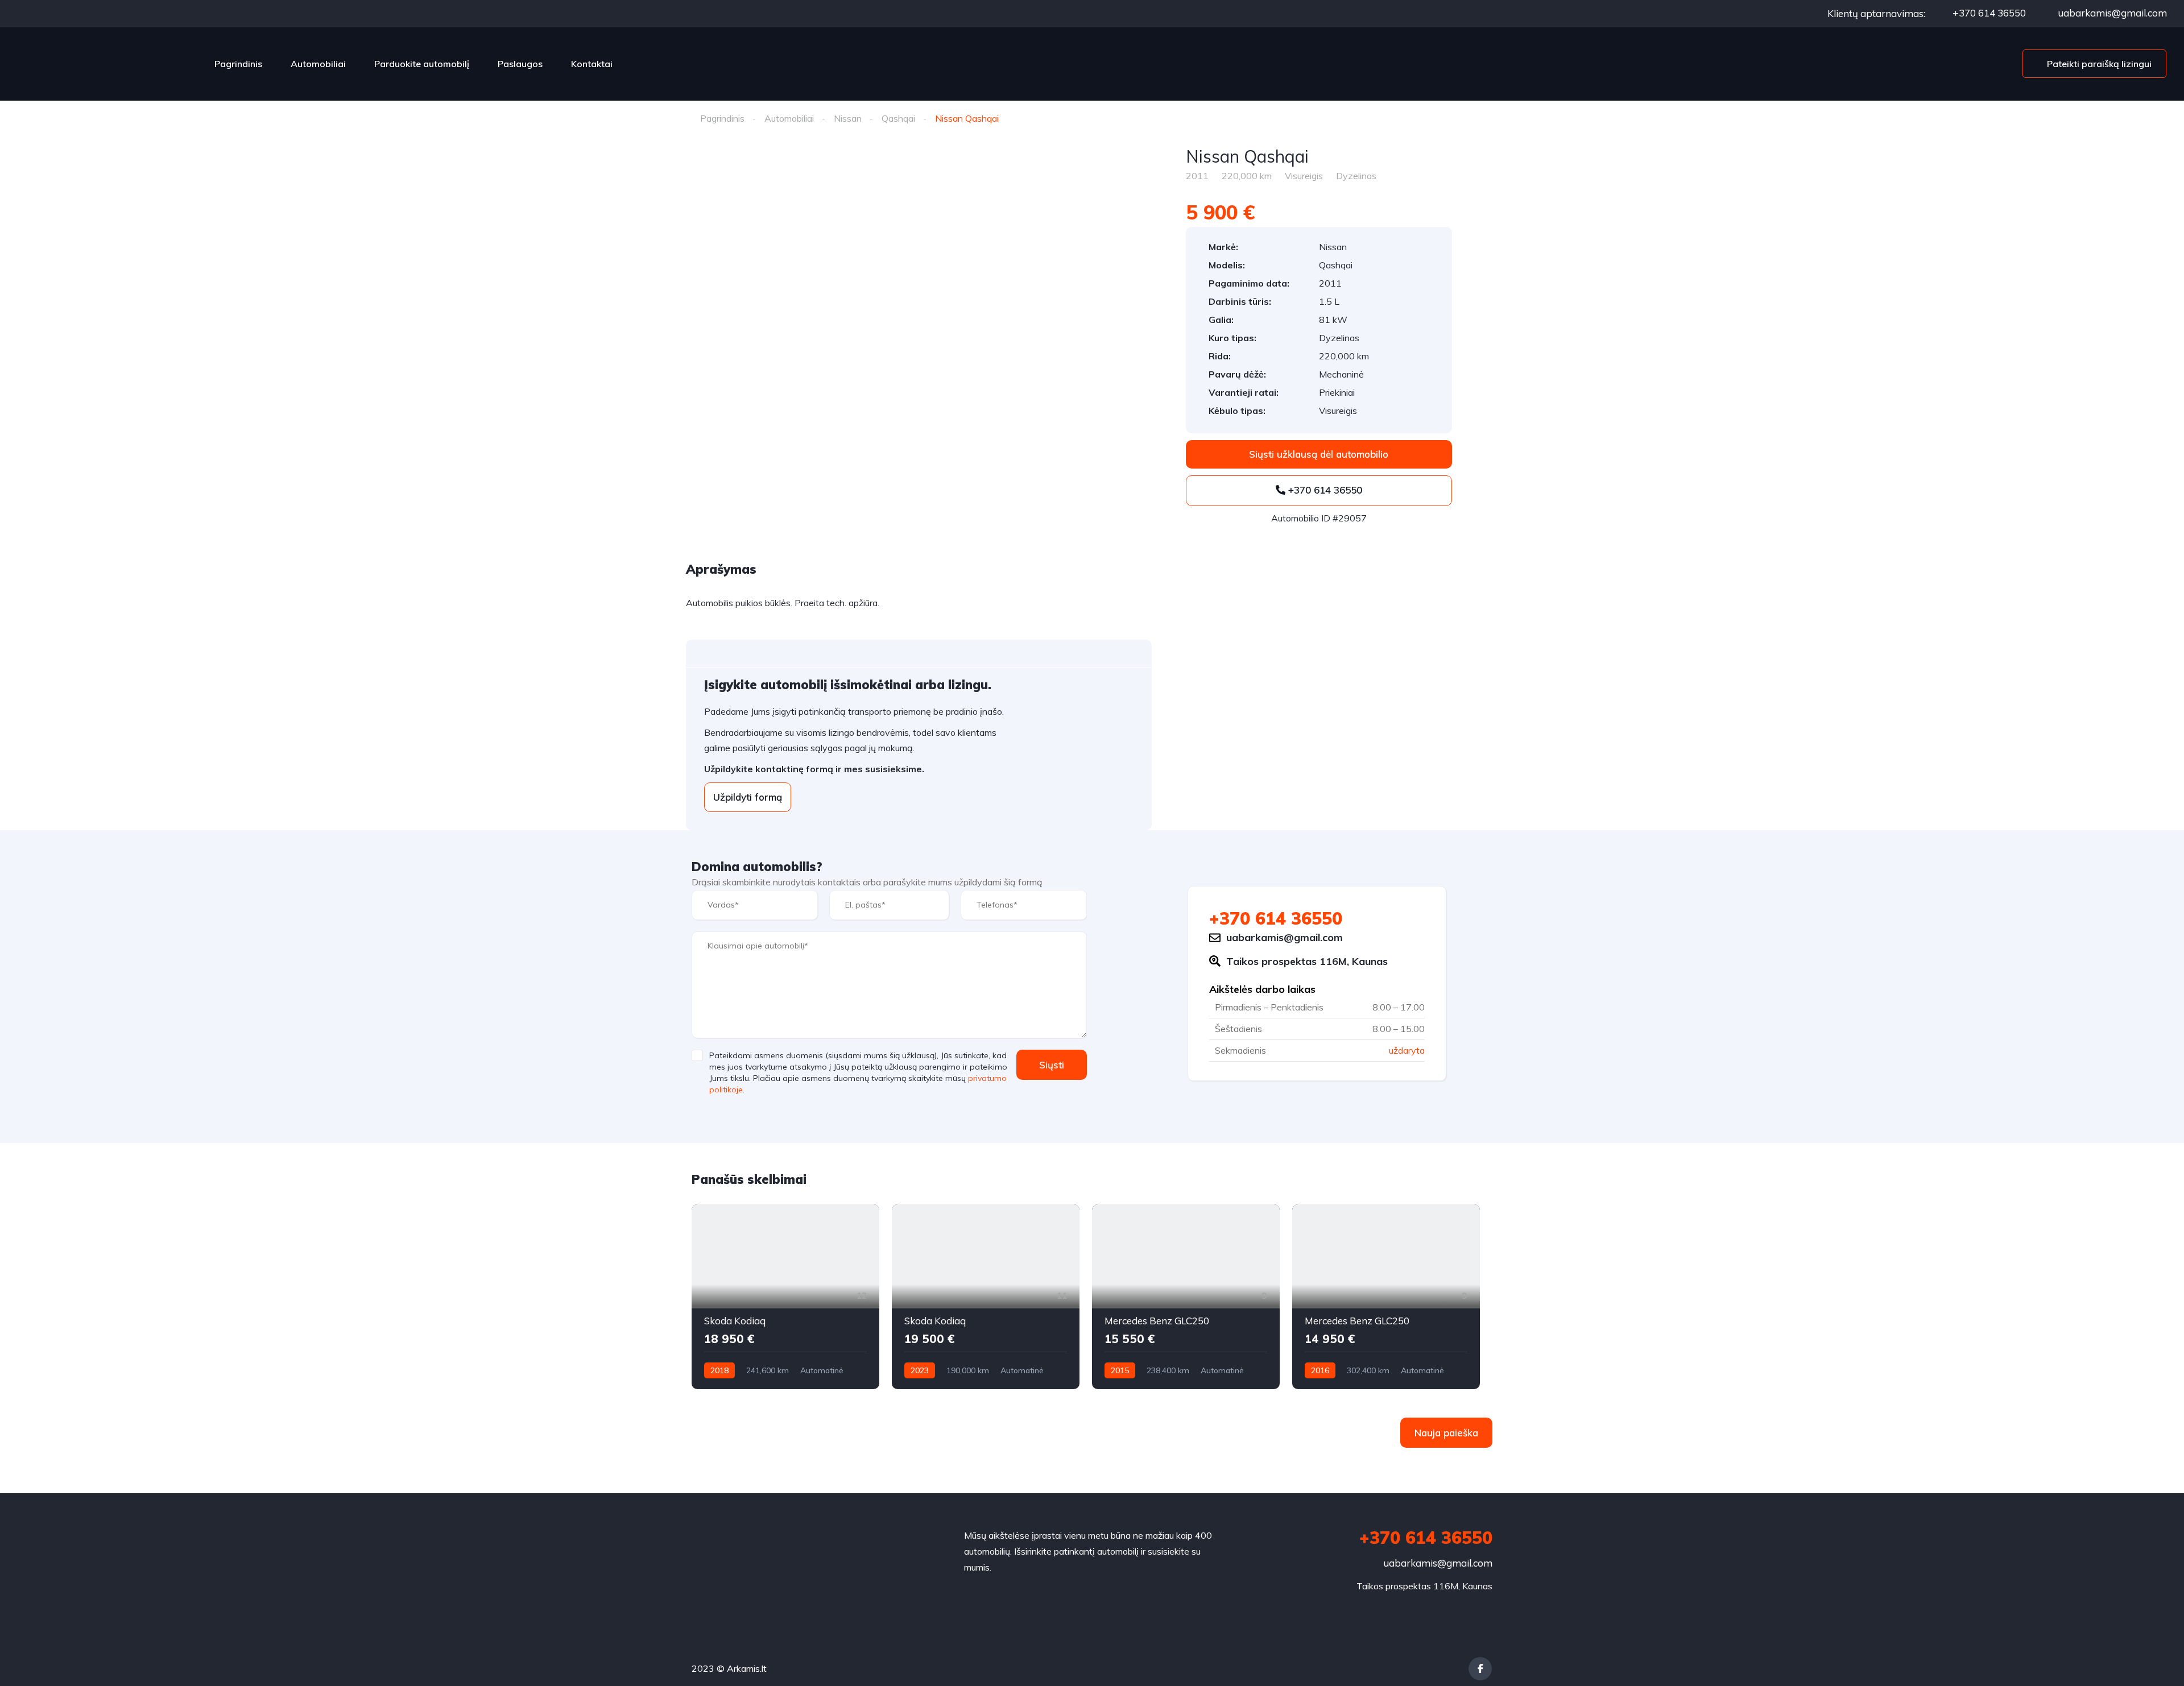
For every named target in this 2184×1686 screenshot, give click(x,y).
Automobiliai (318, 64)
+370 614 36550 (1988, 13)
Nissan (848, 118)
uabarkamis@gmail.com (2111, 13)
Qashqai (898, 118)
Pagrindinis (238, 64)
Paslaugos (520, 64)
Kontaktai (592, 64)
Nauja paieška (1446, 1433)
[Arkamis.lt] (104, 64)
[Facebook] (1480, 1669)
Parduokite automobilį (422, 64)
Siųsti (1052, 1065)
